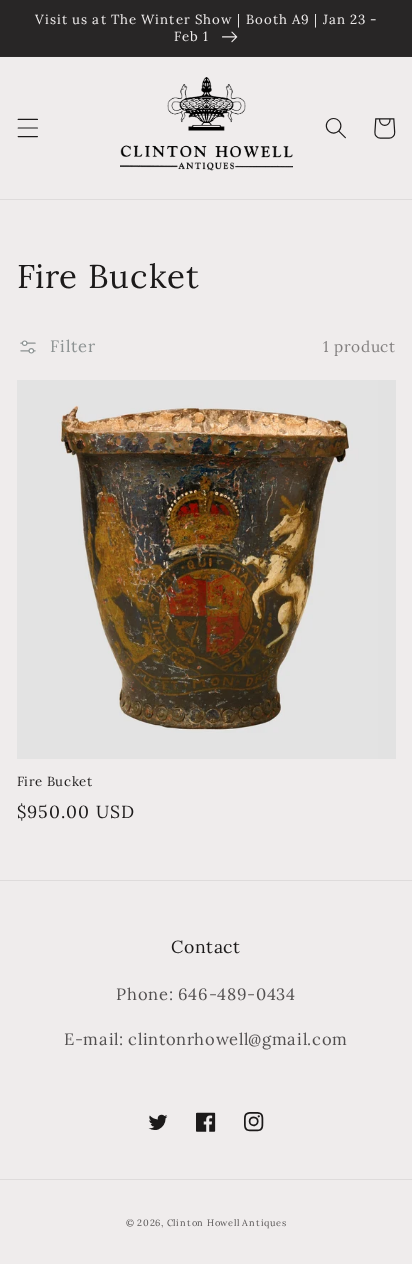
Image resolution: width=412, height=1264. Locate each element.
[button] (27, 128)
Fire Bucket (55, 781)
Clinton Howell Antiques (227, 1223)
